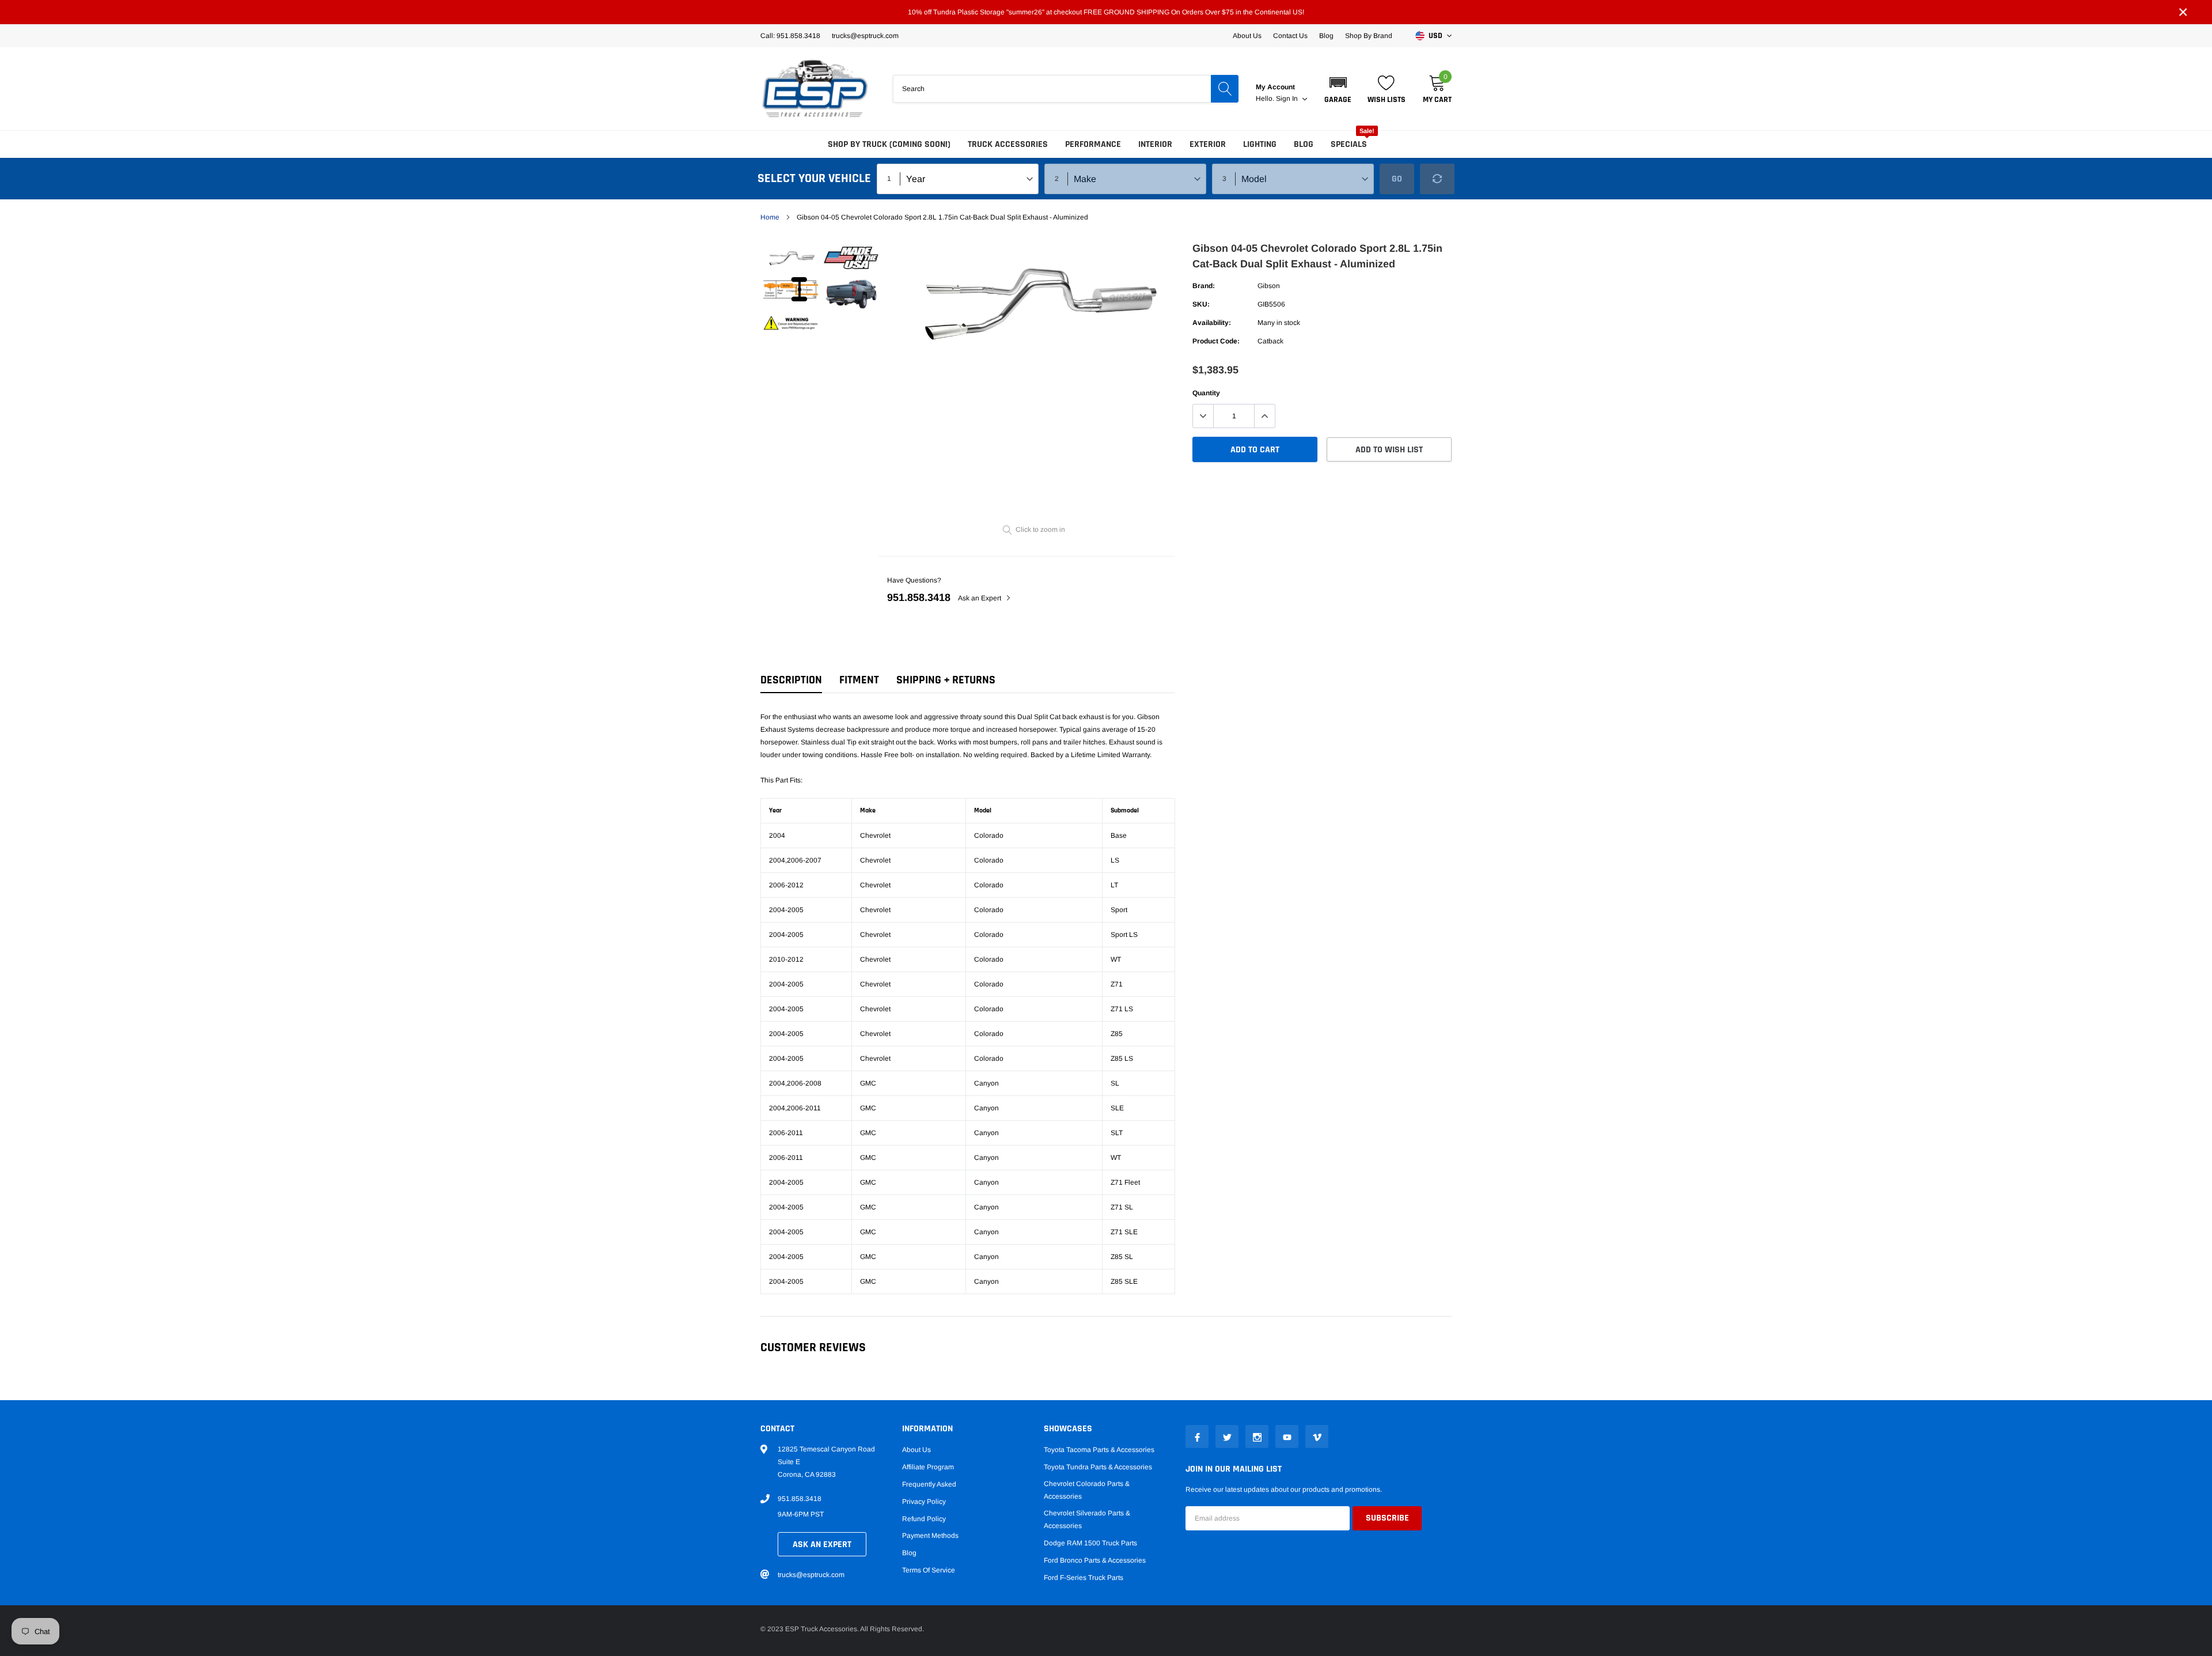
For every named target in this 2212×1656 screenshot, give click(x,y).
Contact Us (1290, 36)
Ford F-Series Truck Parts (1084, 1578)
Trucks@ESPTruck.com (865, 36)
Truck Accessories (1008, 144)
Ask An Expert (822, 1545)
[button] (1338, 89)
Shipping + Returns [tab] (946, 680)
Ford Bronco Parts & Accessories (1095, 1560)
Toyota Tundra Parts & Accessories (1098, 1467)
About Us (1247, 36)
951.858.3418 (919, 598)
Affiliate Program (928, 1467)
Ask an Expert (980, 598)
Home (770, 217)
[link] (791, 259)
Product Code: (1216, 341)
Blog (1326, 36)
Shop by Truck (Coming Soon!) (889, 144)
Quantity (1206, 393)
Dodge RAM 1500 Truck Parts (1090, 1543)
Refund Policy (924, 1519)
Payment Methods (930, 1536)
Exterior (1208, 144)
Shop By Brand (1369, 36)
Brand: (1204, 286)
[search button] (1225, 89)
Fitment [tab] (859, 680)
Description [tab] (791, 680)
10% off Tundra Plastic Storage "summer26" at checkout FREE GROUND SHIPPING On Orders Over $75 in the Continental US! (1106, 12)
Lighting (1260, 144)
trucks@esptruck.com (811, 1575)
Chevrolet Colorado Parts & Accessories (1087, 1490)
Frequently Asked (929, 1484)
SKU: (1201, 304)
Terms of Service (929, 1570)
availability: (1212, 323)
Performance (1093, 144)
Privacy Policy (924, 1502)
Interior (1155, 144)
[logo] (815, 89)
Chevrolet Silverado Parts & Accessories (1087, 1519)
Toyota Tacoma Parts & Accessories (1099, 1450)
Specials (1349, 144)
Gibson (1269, 286)
